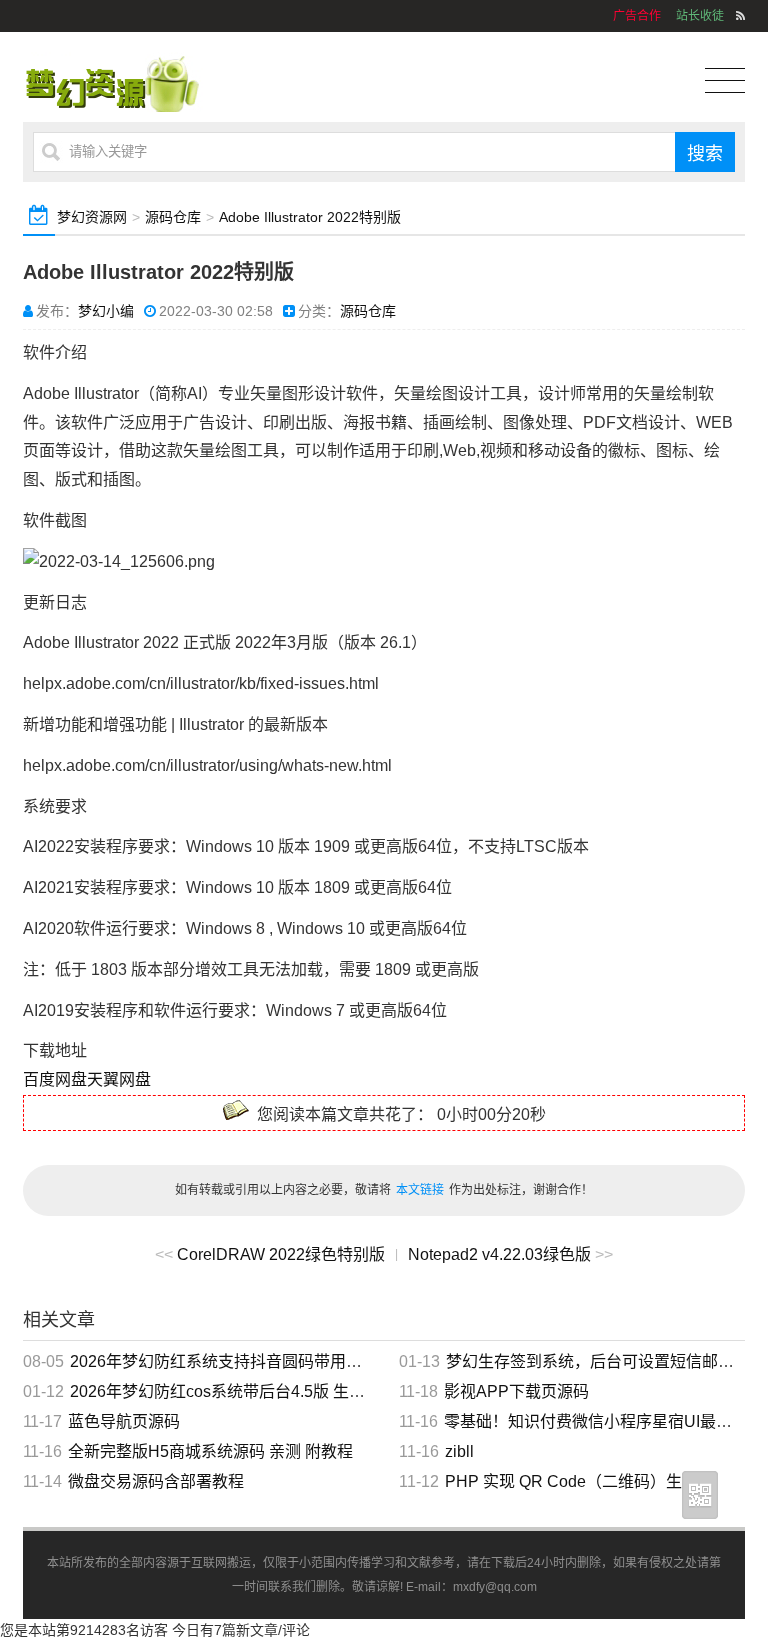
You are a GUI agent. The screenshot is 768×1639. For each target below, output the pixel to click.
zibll (459, 1451)
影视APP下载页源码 (516, 1391)
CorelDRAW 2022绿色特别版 (281, 1254)
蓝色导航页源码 (124, 1421)
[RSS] (740, 16)
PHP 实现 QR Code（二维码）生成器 (579, 1481)
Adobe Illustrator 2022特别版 (310, 217)
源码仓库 (173, 217)
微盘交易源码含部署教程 (156, 1481)
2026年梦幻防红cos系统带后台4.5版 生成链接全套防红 (265, 1391)
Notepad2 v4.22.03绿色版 (499, 1254)
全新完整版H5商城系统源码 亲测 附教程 (210, 1451)
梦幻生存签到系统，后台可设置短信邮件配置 (606, 1361)
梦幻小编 (106, 311)
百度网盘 (55, 1079)
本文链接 (420, 1190)
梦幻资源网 (92, 217)
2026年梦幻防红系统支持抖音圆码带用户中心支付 (248, 1361)
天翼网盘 (119, 1079)
